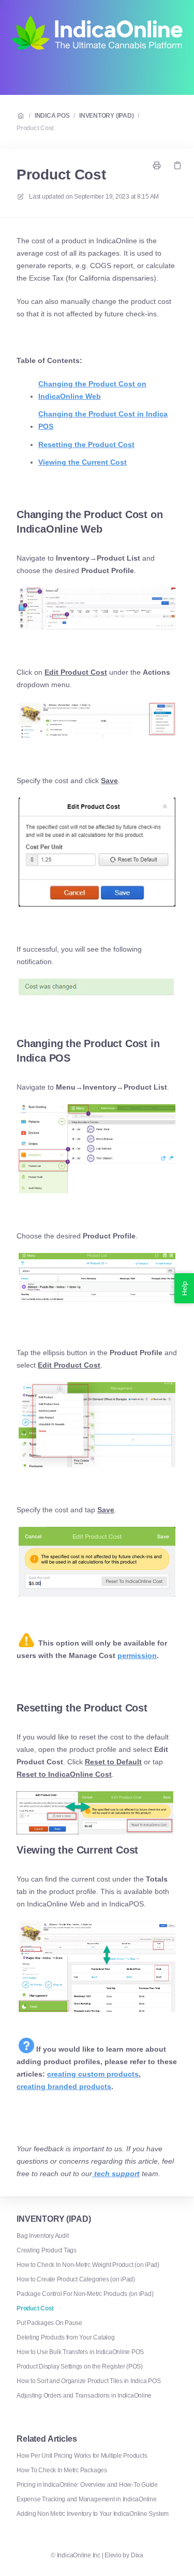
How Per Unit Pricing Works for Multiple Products (82, 2456)
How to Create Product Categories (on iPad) (76, 2279)
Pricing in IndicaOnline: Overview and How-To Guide (87, 2485)
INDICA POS (52, 116)
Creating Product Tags (47, 2250)
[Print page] (157, 165)
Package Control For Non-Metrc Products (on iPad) (85, 2294)
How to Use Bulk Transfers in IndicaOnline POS (80, 2352)
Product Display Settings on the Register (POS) (80, 2366)
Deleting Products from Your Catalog (66, 2337)
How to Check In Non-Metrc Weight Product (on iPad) (88, 2265)
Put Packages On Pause (49, 2323)
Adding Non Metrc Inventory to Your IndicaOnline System (93, 2514)
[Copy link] (177, 165)
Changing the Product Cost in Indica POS (103, 420)
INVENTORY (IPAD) (106, 116)
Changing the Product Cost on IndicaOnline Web (92, 390)
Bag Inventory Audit (42, 2236)
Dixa (137, 2555)
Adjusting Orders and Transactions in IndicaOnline (84, 2396)
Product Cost (35, 128)
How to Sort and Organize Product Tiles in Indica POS (89, 2381)
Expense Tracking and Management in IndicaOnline (87, 2499)
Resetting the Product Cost (86, 444)
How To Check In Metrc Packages (62, 2470)
